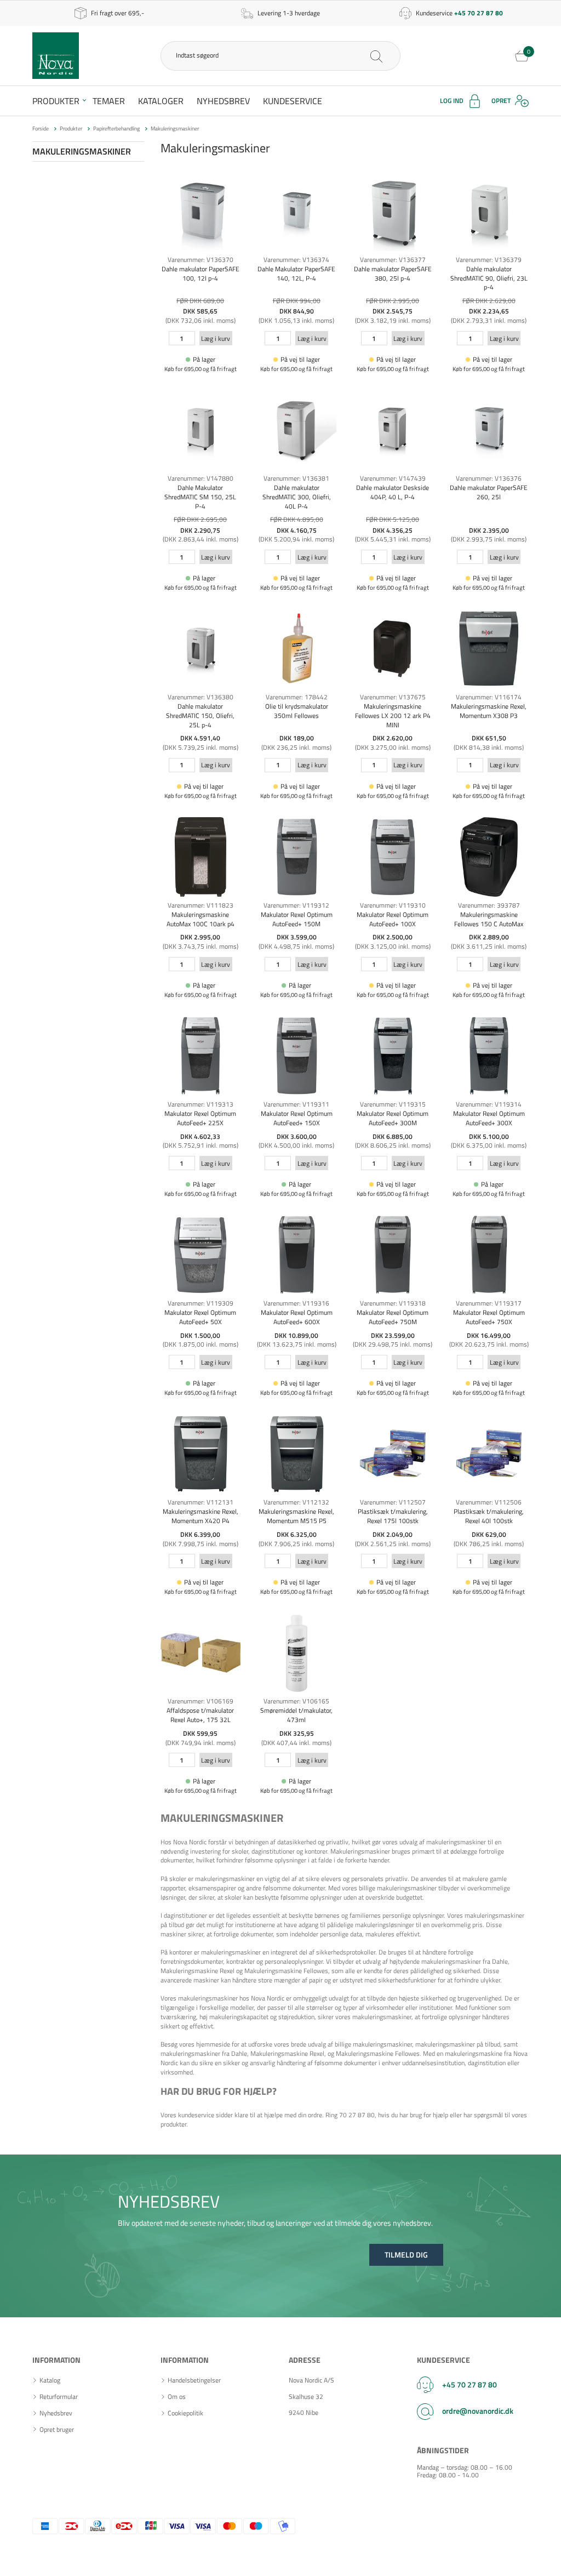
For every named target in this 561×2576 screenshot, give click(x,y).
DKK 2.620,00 (393, 738)
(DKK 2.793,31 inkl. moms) (489, 320)
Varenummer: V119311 (296, 1104)
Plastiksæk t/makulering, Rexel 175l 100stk (393, 1516)
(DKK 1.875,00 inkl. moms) (201, 1344)
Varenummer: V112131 (201, 1502)
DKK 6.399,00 (200, 1534)
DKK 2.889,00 (489, 937)
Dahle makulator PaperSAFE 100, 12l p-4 (201, 273)
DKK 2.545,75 (393, 311)
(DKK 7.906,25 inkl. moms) (296, 1544)
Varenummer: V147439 (393, 478)
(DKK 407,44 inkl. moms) (296, 1743)
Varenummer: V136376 (489, 478)
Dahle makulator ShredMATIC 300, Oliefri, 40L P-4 (297, 497)
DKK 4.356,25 (393, 530)
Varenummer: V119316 (296, 1303)
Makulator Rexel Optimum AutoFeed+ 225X (200, 1118)
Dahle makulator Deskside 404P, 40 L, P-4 (393, 492)
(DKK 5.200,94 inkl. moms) (296, 539)
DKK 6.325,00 (297, 1534)
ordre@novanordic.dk (478, 2411)
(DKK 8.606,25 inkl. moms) (393, 1145)
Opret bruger (57, 2430)
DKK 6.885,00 (393, 1136)
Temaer (109, 101)
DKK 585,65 (200, 311)
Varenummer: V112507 (393, 1502)
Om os (177, 2397)
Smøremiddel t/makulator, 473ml (296, 1715)
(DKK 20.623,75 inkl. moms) (489, 1344)
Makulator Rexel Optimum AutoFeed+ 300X (489, 1118)
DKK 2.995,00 (200, 937)
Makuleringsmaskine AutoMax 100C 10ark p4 (201, 919)
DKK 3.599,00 (297, 937)
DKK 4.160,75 (297, 530)
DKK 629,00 (489, 1534)
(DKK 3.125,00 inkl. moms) (393, 946)
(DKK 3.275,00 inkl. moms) (393, 747)
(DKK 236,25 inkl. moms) (296, 747)
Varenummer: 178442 (297, 697)
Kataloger (161, 101)
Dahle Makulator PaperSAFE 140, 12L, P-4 (296, 273)
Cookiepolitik (185, 2413)
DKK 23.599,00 (393, 1335)
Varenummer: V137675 (393, 697)
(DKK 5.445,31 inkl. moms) (393, 539)
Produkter (56, 101)
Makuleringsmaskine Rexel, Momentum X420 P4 (201, 1516)
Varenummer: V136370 (201, 260)
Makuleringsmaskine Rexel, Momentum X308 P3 (489, 711)
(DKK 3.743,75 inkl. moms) (201, 946)
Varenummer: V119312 (296, 905)
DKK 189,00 (297, 738)
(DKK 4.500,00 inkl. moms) (296, 1145)
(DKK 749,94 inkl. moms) (201, 1743)
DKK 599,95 (200, 1733)
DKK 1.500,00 (200, 1335)
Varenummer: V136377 (393, 260)
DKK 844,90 (297, 311)
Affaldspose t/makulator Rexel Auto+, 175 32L (200, 1715)
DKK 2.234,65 (489, 311)
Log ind (452, 101)
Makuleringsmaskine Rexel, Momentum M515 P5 (296, 1516)
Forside (41, 129)
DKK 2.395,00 (489, 530)
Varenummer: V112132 (296, 1502)
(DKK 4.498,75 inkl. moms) (296, 946)
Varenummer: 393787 (489, 905)
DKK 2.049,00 (393, 1534)
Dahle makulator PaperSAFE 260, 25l (489, 492)
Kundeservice (293, 101)
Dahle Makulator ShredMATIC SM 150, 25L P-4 (200, 497)
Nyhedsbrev (223, 101)
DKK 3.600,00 (297, 1136)
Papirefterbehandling (116, 129)
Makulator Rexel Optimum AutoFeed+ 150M (297, 919)
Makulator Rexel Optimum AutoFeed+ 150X (297, 1118)
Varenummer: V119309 (201, 1303)
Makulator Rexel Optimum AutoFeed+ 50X (200, 1317)
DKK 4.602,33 (200, 1136)
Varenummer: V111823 (201, 905)
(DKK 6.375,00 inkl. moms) (489, 1145)
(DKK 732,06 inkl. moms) (201, 320)
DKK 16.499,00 (489, 1335)
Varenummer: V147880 (201, 478)
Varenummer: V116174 (489, 697)
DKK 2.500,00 (393, 937)
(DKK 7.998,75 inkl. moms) (201, 1544)
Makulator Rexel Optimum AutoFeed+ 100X (393, 919)
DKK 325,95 (297, 1733)
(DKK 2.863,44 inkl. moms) (201, 539)
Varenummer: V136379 (489, 260)
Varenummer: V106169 (201, 1701)
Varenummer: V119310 (393, 905)
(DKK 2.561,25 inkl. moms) (393, 1544)
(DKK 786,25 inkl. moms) (489, 1544)
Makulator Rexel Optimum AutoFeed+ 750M (393, 1317)
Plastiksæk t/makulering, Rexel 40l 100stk (489, 1516)
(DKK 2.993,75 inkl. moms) (489, 539)
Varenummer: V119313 (201, 1104)
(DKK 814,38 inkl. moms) (489, 747)
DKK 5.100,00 (489, 1136)
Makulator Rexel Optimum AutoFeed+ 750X (489, 1317)
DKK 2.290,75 (200, 530)
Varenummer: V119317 (489, 1303)
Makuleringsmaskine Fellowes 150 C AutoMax (489, 919)
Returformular (59, 2397)
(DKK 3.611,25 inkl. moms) (489, 946)
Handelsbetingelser (194, 2380)
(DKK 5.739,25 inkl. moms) (201, 747)
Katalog (50, 2380)
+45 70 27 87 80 (470, 2384)
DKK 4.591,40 (200, 738)
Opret (501, 101)
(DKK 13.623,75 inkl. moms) (297, 1344)
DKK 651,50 (489, 738)
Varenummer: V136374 (296, 260)
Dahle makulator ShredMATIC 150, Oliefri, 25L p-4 (200, 716)
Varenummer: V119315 (393, 1104)
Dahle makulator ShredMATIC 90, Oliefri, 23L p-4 (489, 278)
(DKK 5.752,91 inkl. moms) (201, 1145)
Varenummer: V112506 (489, 1502)
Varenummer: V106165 (296, 1701)
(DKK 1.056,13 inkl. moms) (296, 320)
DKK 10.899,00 (296, 1335)
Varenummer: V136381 (296, 478)
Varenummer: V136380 (201, 697)
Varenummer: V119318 (393, 1303)
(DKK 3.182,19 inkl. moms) (393, 320)
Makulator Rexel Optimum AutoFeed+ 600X (297, 1317)
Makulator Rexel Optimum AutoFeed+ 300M (393, 1118)
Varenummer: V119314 (489, 1104)
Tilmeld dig (406, 2255)
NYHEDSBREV (169, 2201)
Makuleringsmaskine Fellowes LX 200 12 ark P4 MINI (393, 716)
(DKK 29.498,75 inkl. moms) (393, 1344)
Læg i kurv (216, 338)
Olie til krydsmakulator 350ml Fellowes (297, 711)
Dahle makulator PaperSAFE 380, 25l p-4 (393, 273)
